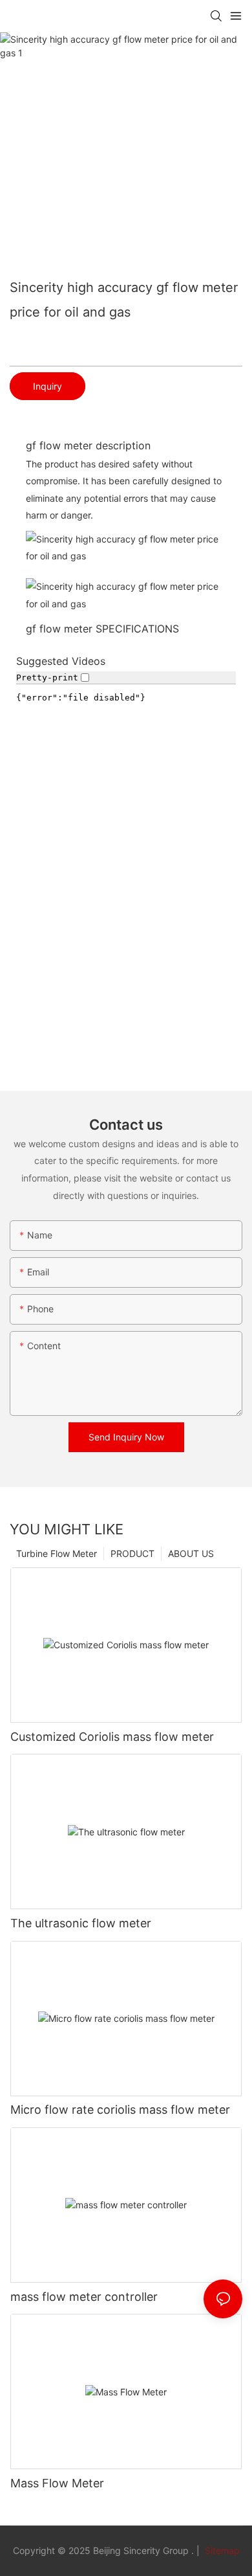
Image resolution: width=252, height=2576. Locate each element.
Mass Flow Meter (57, 2483)
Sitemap (221, 2550)
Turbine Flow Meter (57, 1553)
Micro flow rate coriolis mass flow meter (120, 2110)
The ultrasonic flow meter (81, 1923)
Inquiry (47, 386)
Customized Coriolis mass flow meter (112, 1737)
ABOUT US (191, 1553)
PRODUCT (132, 1553)
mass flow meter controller (84, 2297)
